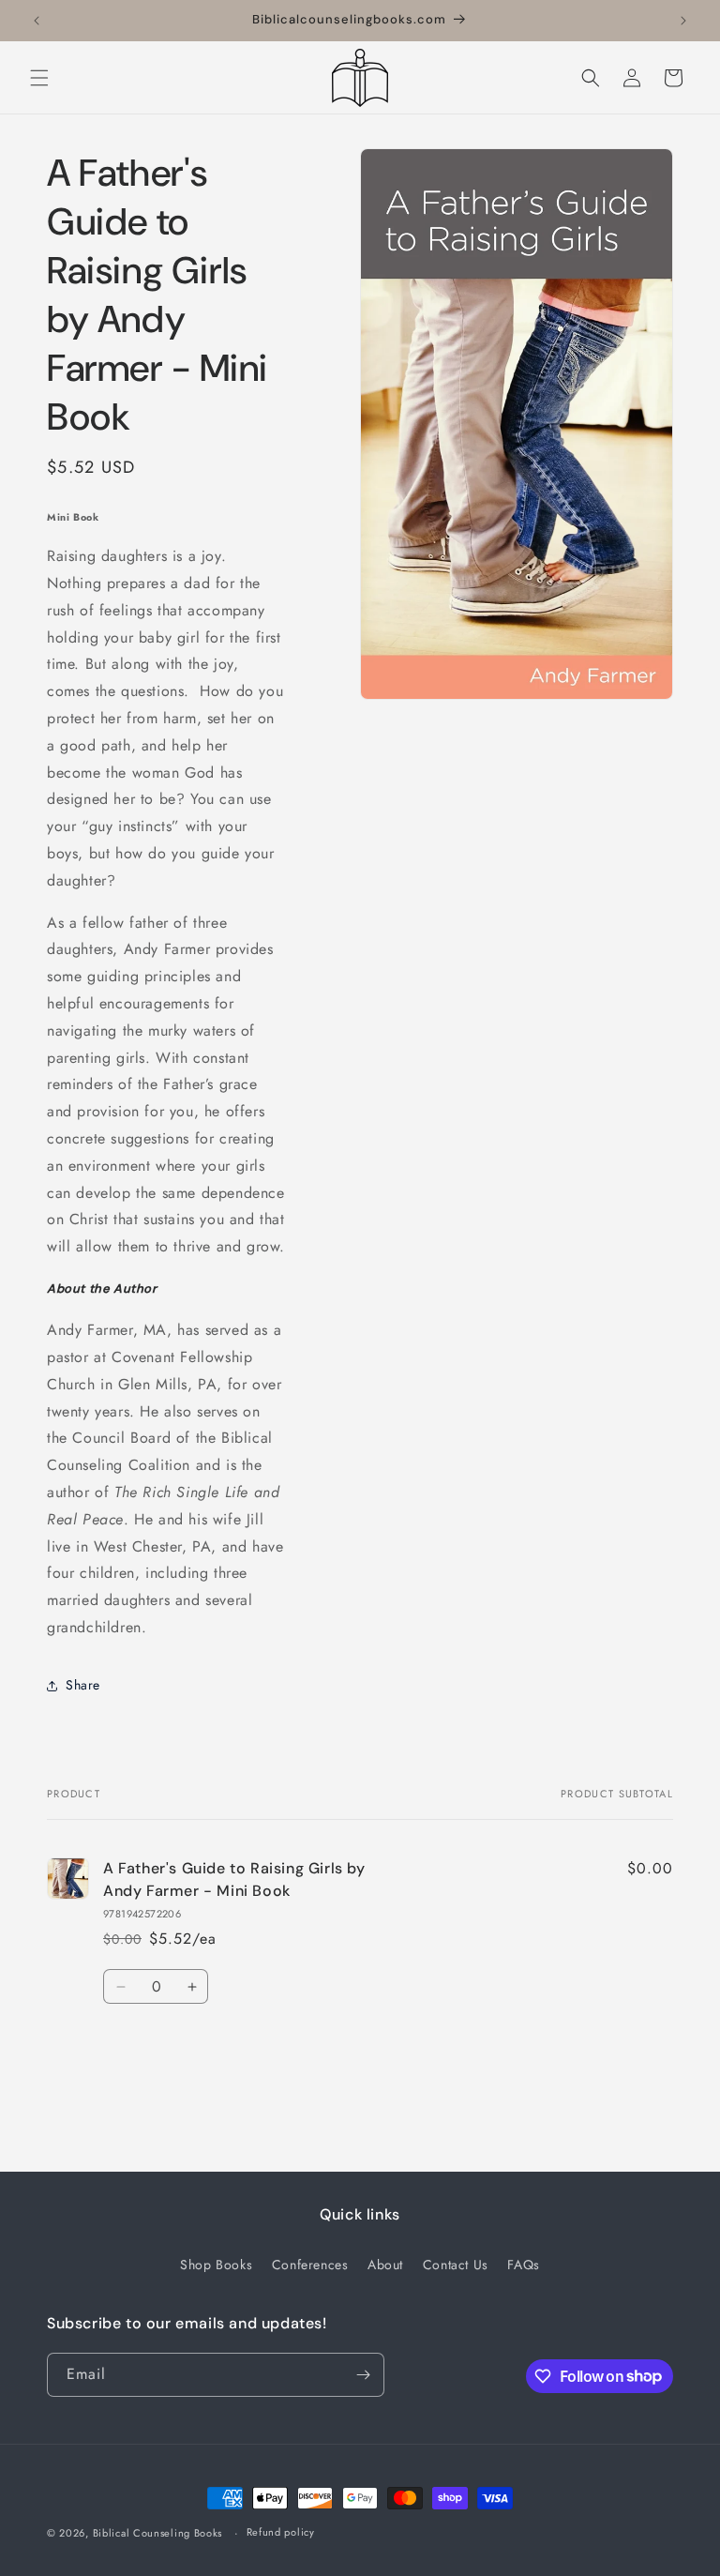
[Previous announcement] (37, 21)
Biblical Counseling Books (158, 2533)
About (385, 2265)
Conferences (310, 2265)
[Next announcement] (683, 21)
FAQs (523, 2265)
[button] (39, 78)
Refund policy (281, 2532)
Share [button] (83, 1685)
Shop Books (216, 2265)
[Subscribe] (363, 2375)
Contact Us (456, 2265)
